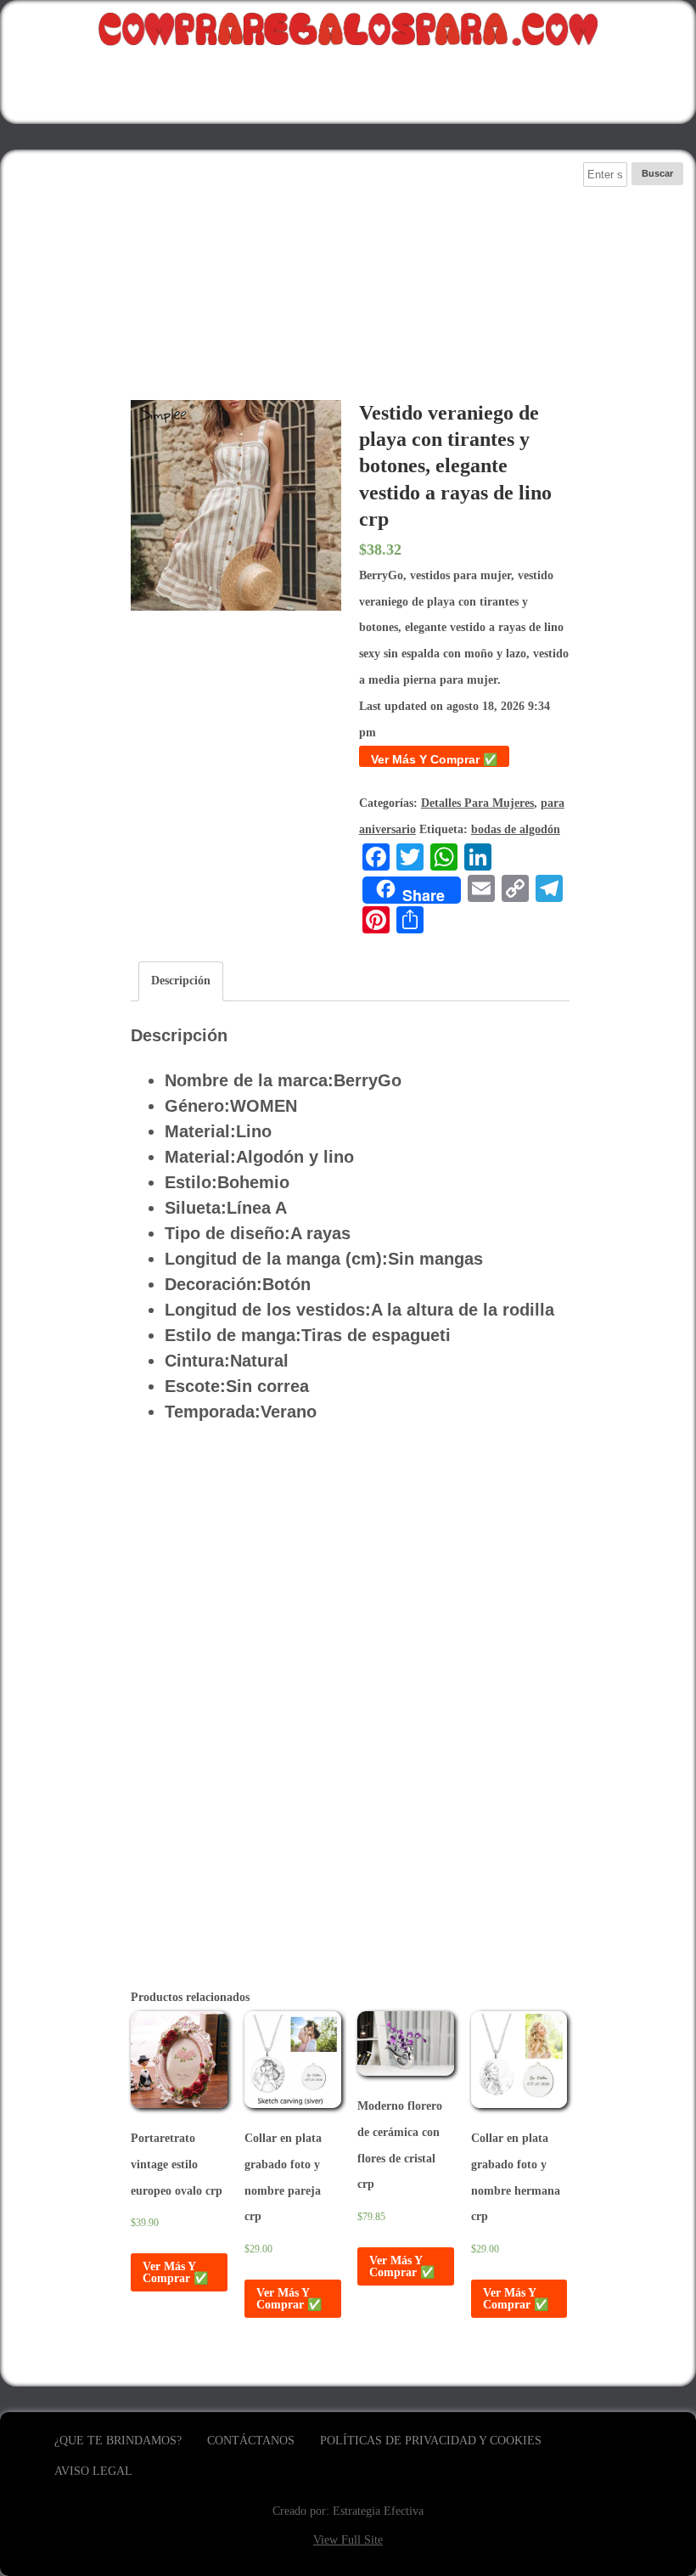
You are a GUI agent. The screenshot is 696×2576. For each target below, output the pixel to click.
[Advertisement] (350, 281)
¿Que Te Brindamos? (118, 2441)
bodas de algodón (516, 829)
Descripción (181, 981)
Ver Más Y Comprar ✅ (434, 759)
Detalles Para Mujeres (477, 803)
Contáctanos (251, 2441)
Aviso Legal (93, 2471)
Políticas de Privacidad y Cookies (431, 2441)
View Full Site (348, 2540)
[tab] (181, 981)
